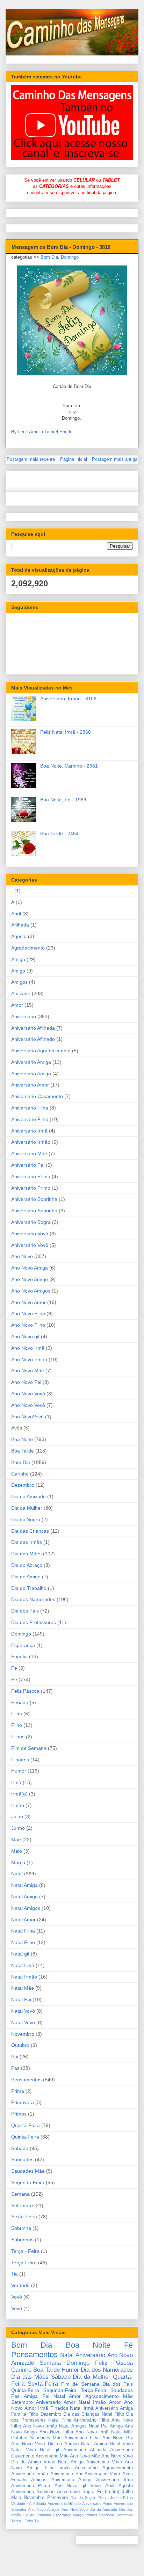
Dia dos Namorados (33, 1599)
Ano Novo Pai (26, 1382)
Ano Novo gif (25, 1336)
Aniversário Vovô (30, 1245)
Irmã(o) (19, 1794)
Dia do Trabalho (29, 1588)
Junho (18, 1828)
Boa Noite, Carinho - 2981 (69, 766)
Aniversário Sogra (31, 1222)
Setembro (22, 2205)
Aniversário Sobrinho (34, 1211)
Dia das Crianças (30, 1531)
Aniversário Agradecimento (41, 1051)
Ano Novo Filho (28, 1325)
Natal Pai (21, 1999)
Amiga (18, 959)
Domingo (70, 257)
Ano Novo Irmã (28, 1348)
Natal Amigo (24, 1897)
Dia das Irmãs (27, 1542)
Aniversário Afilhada (33, 1028)
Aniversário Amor (30, 1085)
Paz (15, 2068)
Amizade (21, 993)
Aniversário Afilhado (33, 1039)
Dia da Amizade (28, 1496)
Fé (14, 1679)
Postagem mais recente (31, 459)
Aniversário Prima (31, 1176)
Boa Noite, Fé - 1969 (63, 800)
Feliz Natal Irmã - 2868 (66, 732)
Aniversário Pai (28, 1165)
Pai (15, 2057)
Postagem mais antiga (115, 459)
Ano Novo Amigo (30, 1279)
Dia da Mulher (27, 1508)
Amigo (18, 971)
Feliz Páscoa (25, 1691)
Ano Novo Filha (28, 1313)
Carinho (20, 1474)
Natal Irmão (24, 1977)
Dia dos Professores (34, 1622)
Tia (15, 2274)
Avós (17, 1428)
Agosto (19, 936)
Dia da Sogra (26, 1519)
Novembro (23, 2034)
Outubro (20, 2045)
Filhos (18, 1737)
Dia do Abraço (27, 1565)
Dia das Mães (26, 1554)
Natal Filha (23, 1931)
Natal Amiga (24, 1885)
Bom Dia (49, 257)
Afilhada (20, 925)
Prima (18, 2091)
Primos (19, 2114)
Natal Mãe (23, 1988)
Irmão (18, 1805)
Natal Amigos (26, 1908)
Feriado (20, 1702)
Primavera (23, 2102)
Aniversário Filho (30, 1119)
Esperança (23, 1645)
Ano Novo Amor (28, 1302)
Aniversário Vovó (30, 1234)
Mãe (16, 1839)
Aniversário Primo (31, 1188)
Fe (14, 1668)
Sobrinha (21, 2228)
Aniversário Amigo (31, 1074)
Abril (16, 914)
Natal (17, 1874)
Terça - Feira (25, 2251)
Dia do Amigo (26, 1577)
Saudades (22, 2159)
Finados (20, 1760)
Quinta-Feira (25, 2137)
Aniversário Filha (30, 1108)
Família (19, 1656)
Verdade (20, 2285)
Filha (17, 1714)
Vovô (17, 2308)
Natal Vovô (23, 2022)
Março (18, 1862)
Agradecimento (28, 948)
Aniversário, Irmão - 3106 (68, 699)
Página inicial (74, 459)
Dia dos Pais (25, 1611)
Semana (20, 2194)
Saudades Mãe (28, 2171)
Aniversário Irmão (31, 1142)
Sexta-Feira (24, 2217)
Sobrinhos (22, 2240)
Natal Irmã (23, 1965)
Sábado (20, 2148)
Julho (17, 1816)
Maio (17, 1851)
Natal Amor (23, 1920)
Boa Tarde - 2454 (59, 833)
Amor (17, 1005)
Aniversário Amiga (31, 1062)
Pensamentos (26, 2080)
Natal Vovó (23, 2011)
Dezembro (23, 1485)
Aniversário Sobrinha (34, 1199)
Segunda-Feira (28, 2182)
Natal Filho (23, 1942)
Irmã (16, 1782)
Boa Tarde (23, 1451)
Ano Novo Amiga (30, 1268)
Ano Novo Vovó (28, 1394)
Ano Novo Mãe (28, 1371)
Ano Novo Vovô (28, 1405)
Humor (19, 1771)
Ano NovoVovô (27, 1417)
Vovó (17, 2297)
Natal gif (20, 1954)
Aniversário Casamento (37, 1096)
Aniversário (24, 1016)
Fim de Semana (29, 1748)
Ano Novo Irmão (29, 1359)
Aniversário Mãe (29, 1153)
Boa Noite (22, 1439)
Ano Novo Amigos (31, 1291)
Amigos (19, 982)
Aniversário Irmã (29, 1131)
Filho (17, 1725)
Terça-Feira (24, 2263)
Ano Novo (22, 1256)
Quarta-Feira (26, 2125)
